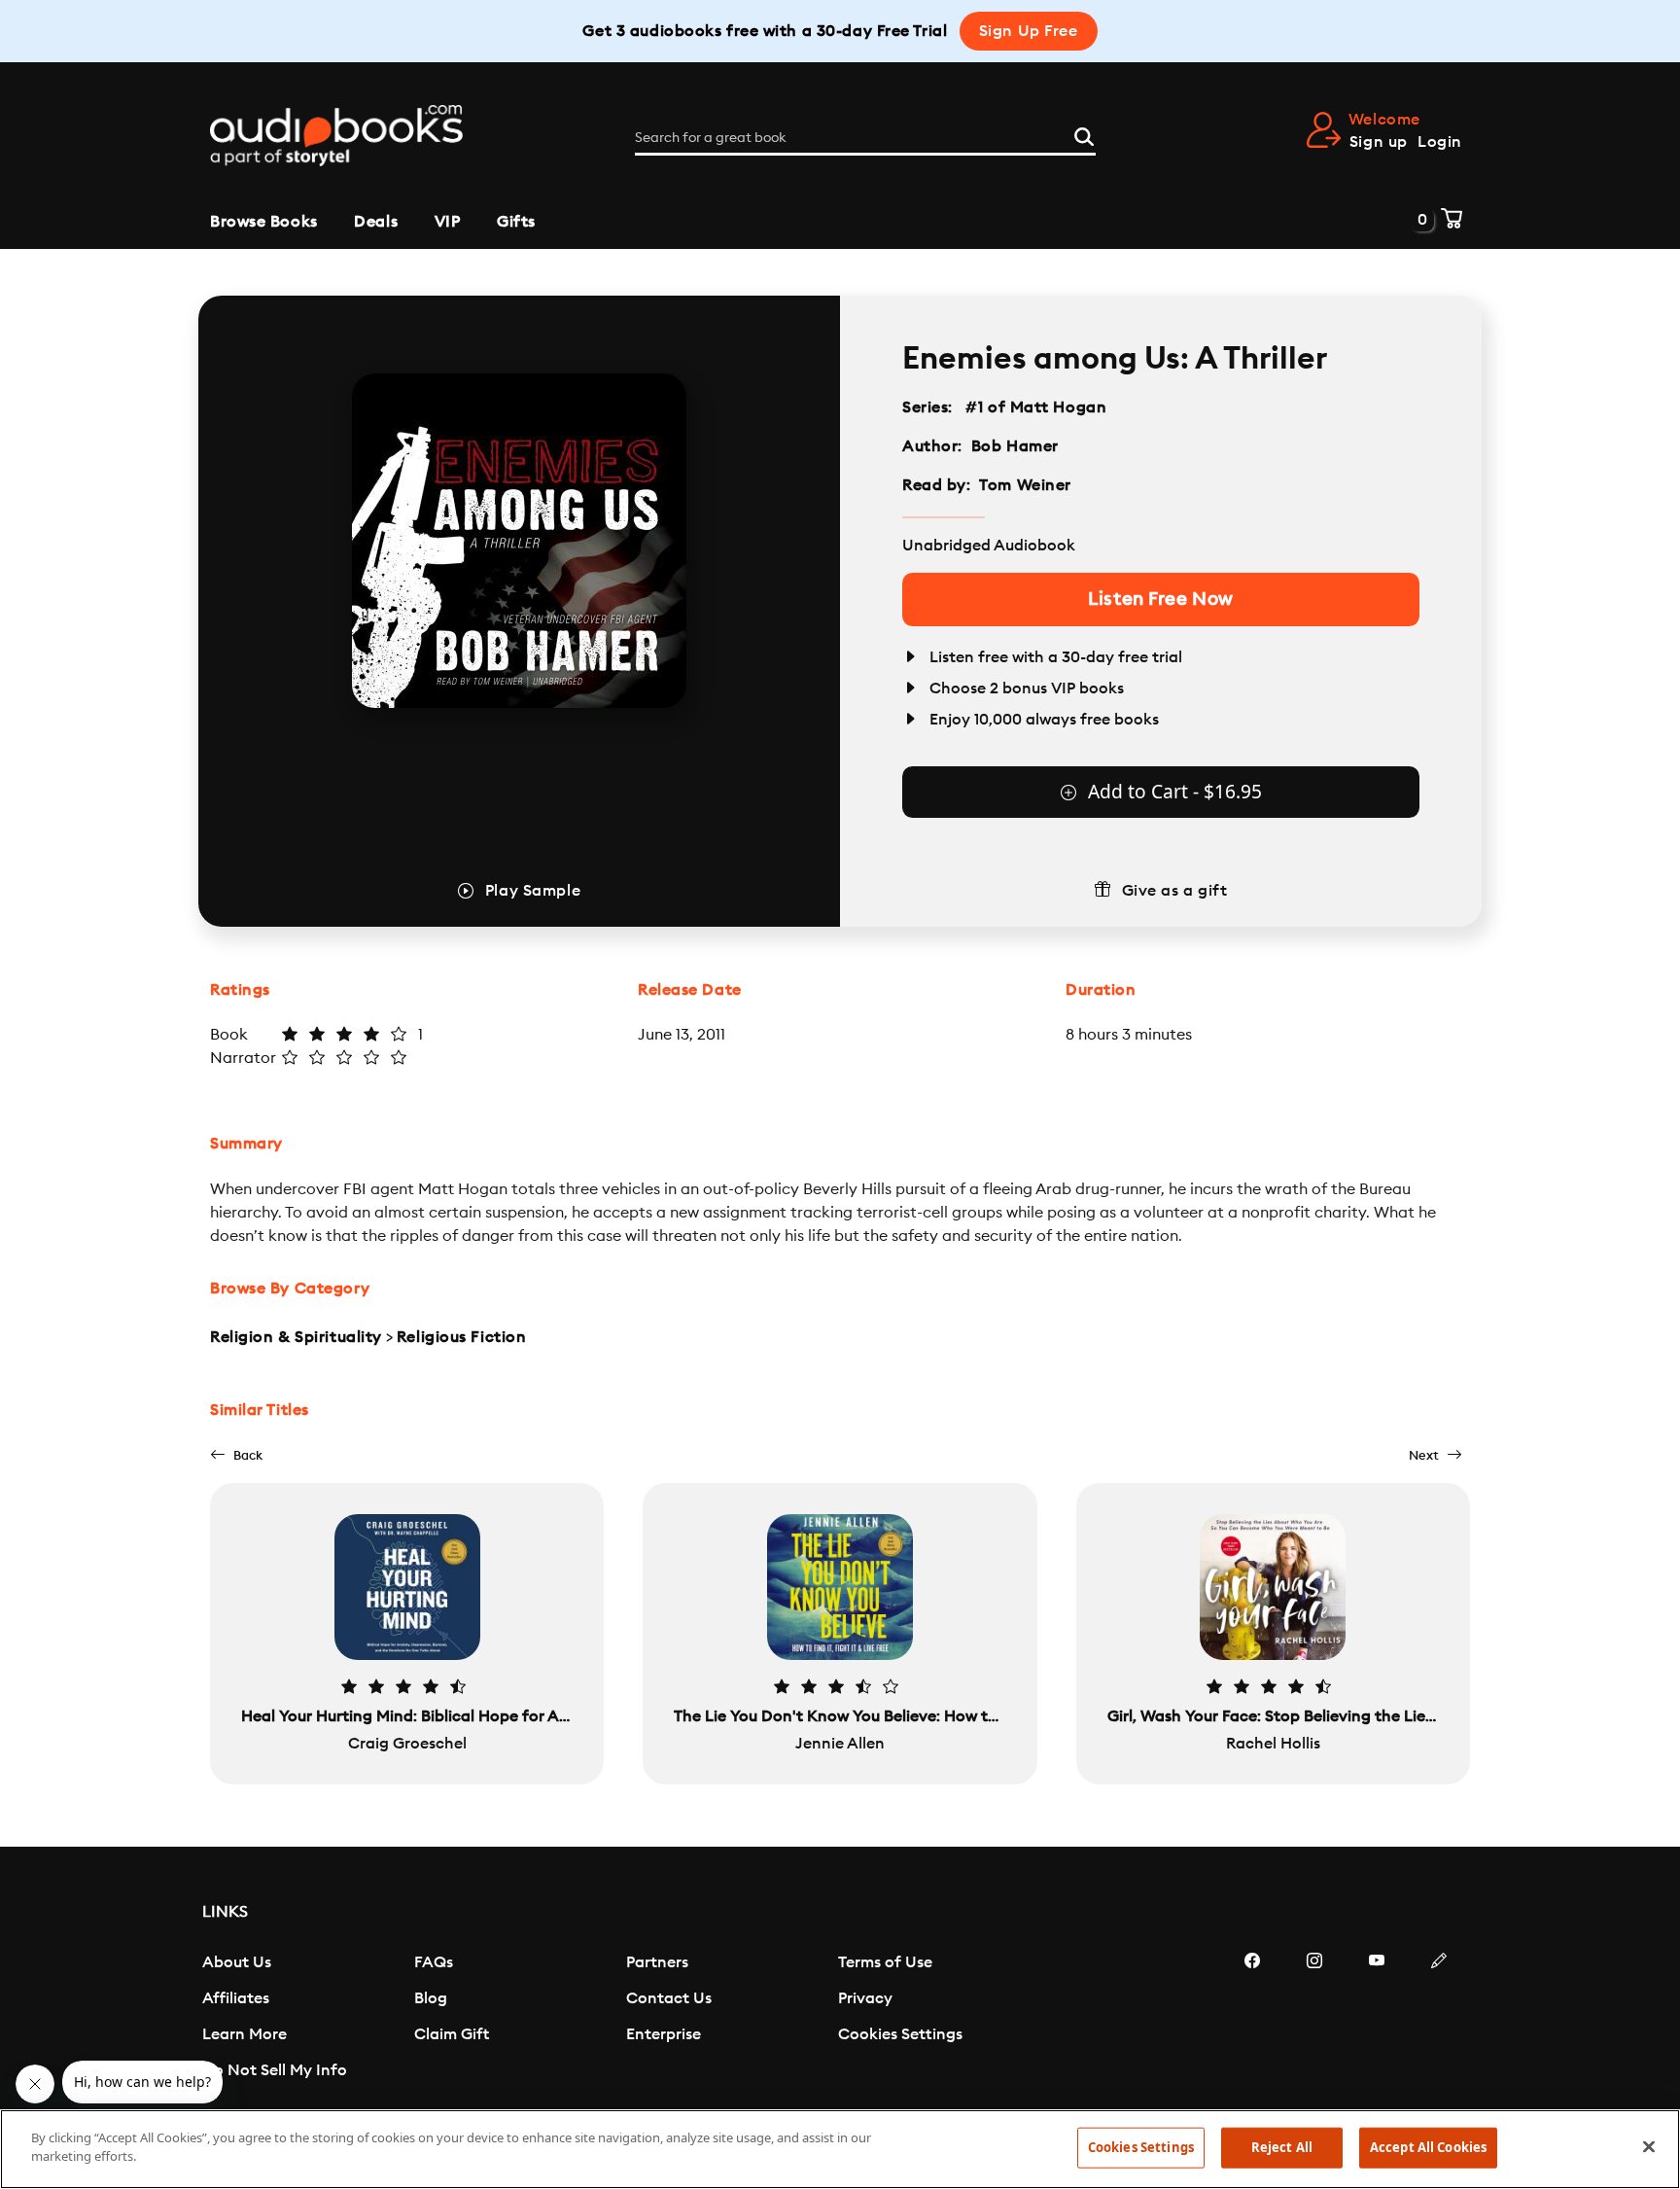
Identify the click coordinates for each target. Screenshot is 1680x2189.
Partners (657, 1962)
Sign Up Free (1029, 31)
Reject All (1282, 2147)
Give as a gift (1175, 891)
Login (1440, 142)
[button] (236, 1455)
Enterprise (664, 2034)
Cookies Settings (900, 2034)
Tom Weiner (1025, 485)
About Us (237, 1962)
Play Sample (533, 891)
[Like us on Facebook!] (1252, 2019)
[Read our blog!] (1439, 2019)
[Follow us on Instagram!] (1314, 2019)
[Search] (1084, 134)
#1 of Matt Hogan (1036, 407)
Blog (431, 1998)
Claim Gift (452, 2034)
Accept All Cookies (1428, 2147)
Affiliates (236, 1998)
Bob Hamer (1015, 446)
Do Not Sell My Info (275, 2070)
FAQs (434, 1962)
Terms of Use (885, 1962)
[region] (840, 2149)
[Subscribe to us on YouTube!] (1377, 2019)
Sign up (1379, 142)
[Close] (1649, 2146)
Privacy (865, 1998)
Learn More (245, 2034)
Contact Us (669, 1998)
